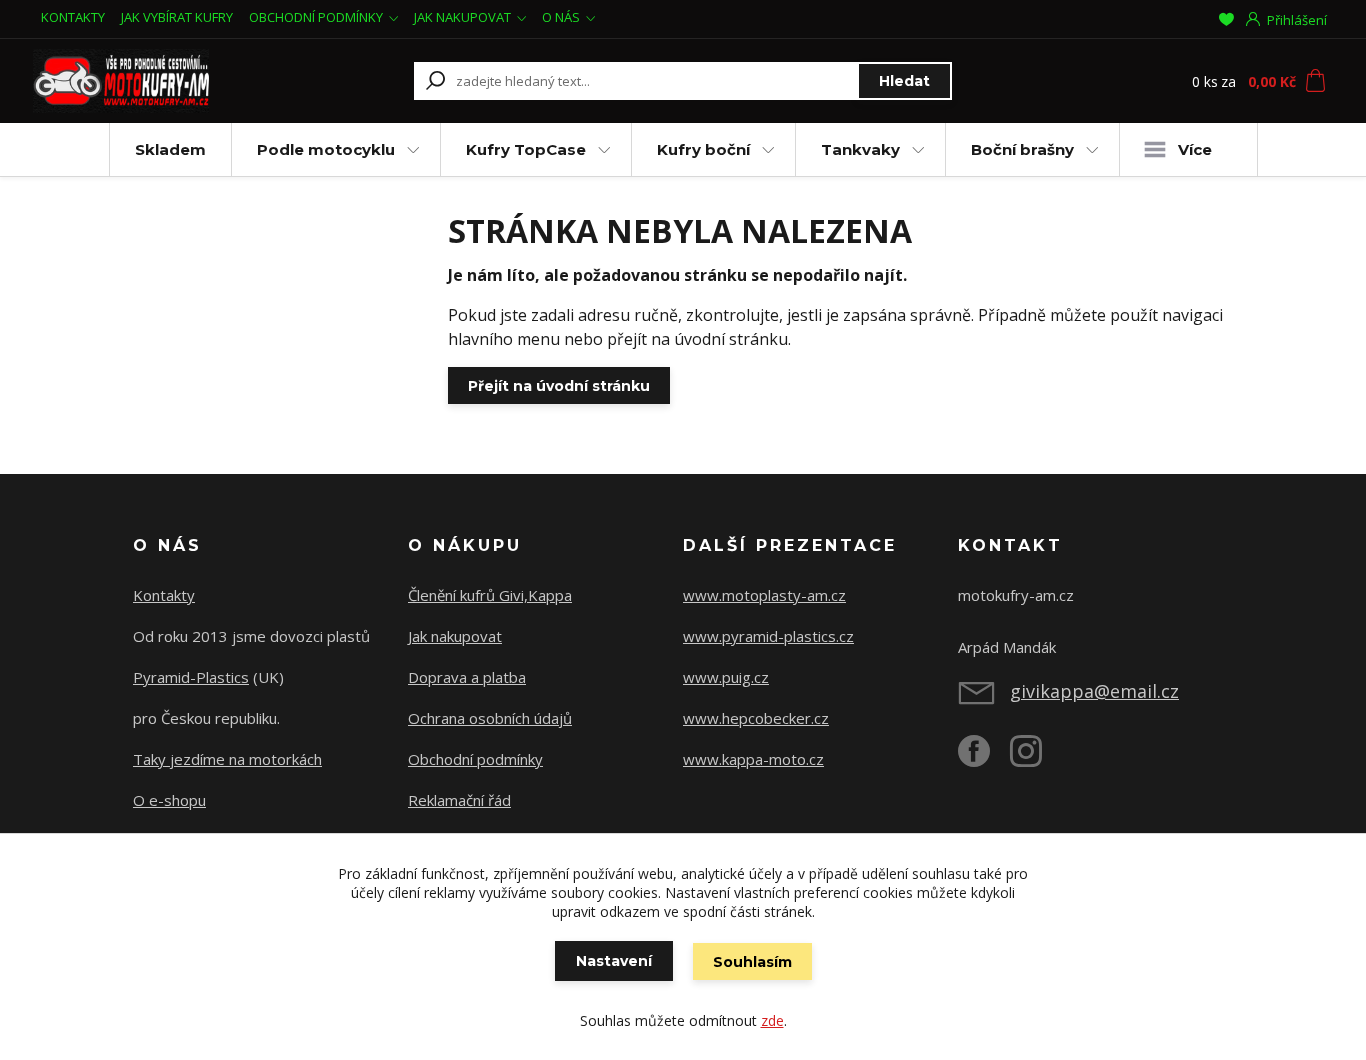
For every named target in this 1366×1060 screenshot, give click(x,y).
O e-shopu (169, 800)
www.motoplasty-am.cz (764, 595)
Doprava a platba (467, 677)
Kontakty (164, 595)
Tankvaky (860, 149)
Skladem (170, 149)
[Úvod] (155, 81)
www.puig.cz (726, 677)
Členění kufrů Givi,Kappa (490, 595)
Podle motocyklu (326, 149)
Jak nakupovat (455, 636)
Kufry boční (703, 149)
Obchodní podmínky (475, 759)
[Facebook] (984, 759)
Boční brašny (1022, 149)
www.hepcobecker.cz (756, 718)
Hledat (904, 81)
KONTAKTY (73, 17)
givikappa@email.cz (1094, 691)
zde (772, 1020)
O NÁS (561, 17)
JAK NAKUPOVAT (462, 17)
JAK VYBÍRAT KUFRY (177, 17)
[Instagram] (1036, 759)
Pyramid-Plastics (191, 677)
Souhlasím (752, 962)
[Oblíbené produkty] (1226, 19)
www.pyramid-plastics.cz (768, 636)
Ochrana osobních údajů (490, 718)
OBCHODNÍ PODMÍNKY (316, 17)
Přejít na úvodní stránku (559, 386)
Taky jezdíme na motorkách (227, 759)
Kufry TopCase (526, 149)
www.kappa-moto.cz (753, 759)
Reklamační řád (459, 800)
